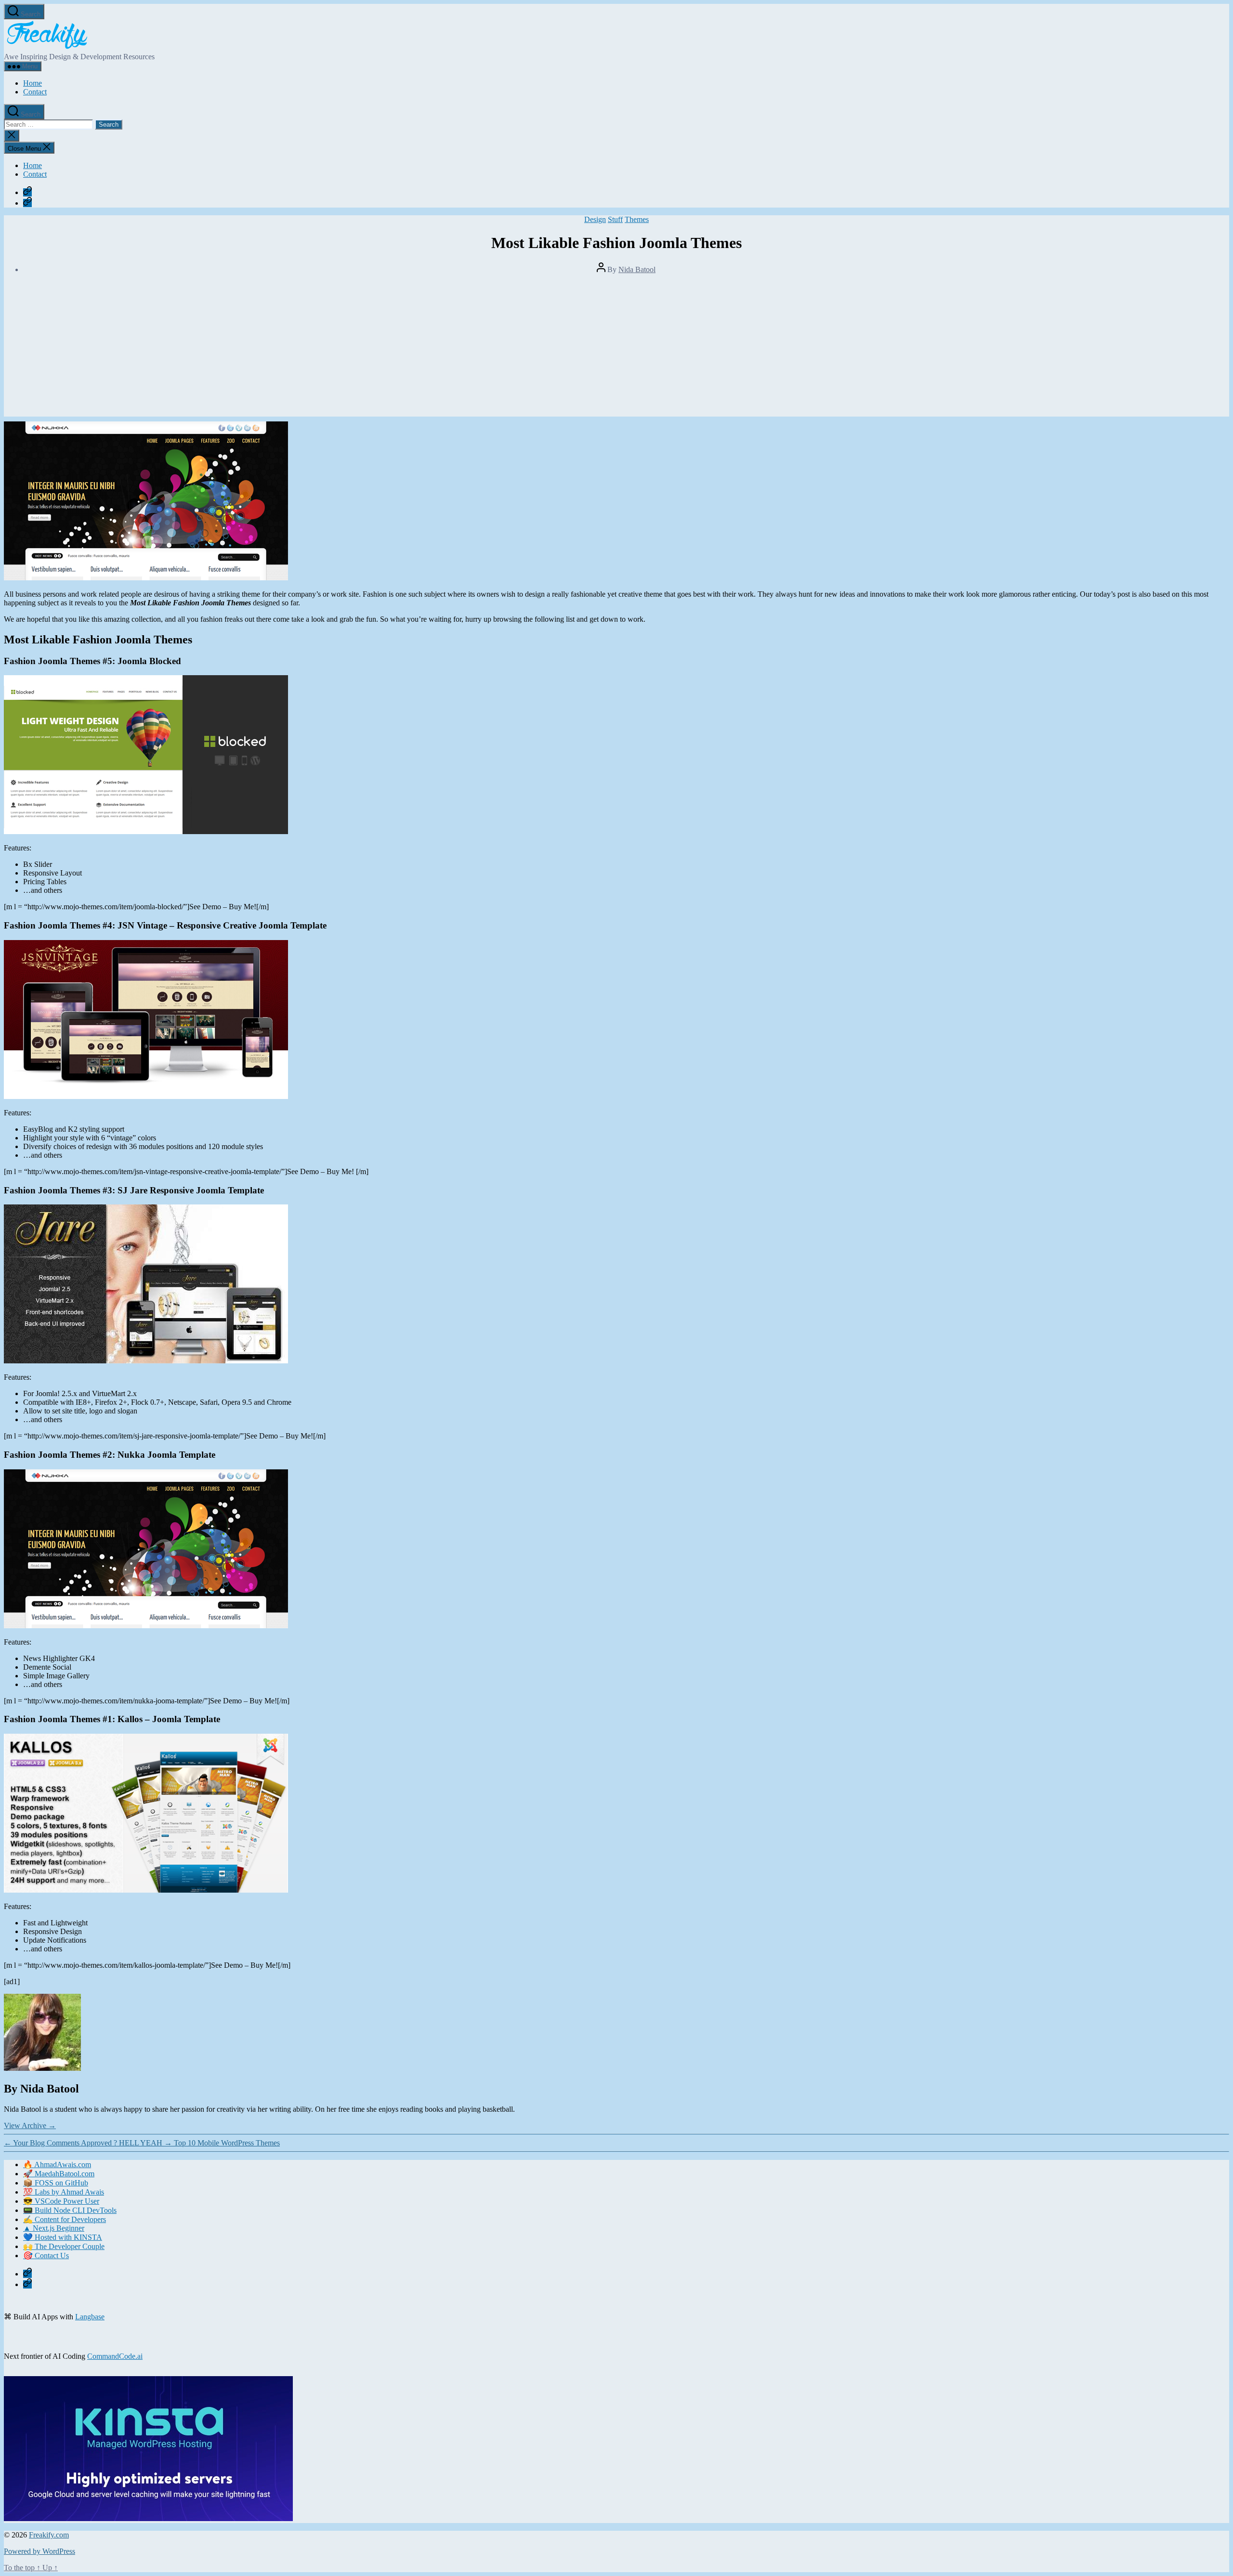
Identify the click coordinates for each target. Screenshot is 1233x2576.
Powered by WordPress (39, 2551)
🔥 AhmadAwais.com (57, 2164)
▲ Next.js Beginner (54, 2228)
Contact (35, 92)
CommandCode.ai (115, 2356)
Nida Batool (637, 269)
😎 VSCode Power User (61, 2201)
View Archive (30, 2125)
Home (33, 83)
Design (595, 219)
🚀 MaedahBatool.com (59, 2174)
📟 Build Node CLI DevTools (70, 2210)
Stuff (615, 219)
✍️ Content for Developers (65, 2219)
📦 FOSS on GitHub (56, 2183)
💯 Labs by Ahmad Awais (64, 2192)
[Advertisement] (616, 349)
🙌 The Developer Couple (64, 2246)
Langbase (90, 2317)
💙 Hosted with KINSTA (63, 2237)
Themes (637, 219)
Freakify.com (49, 2535)
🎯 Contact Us (46, 2256)
